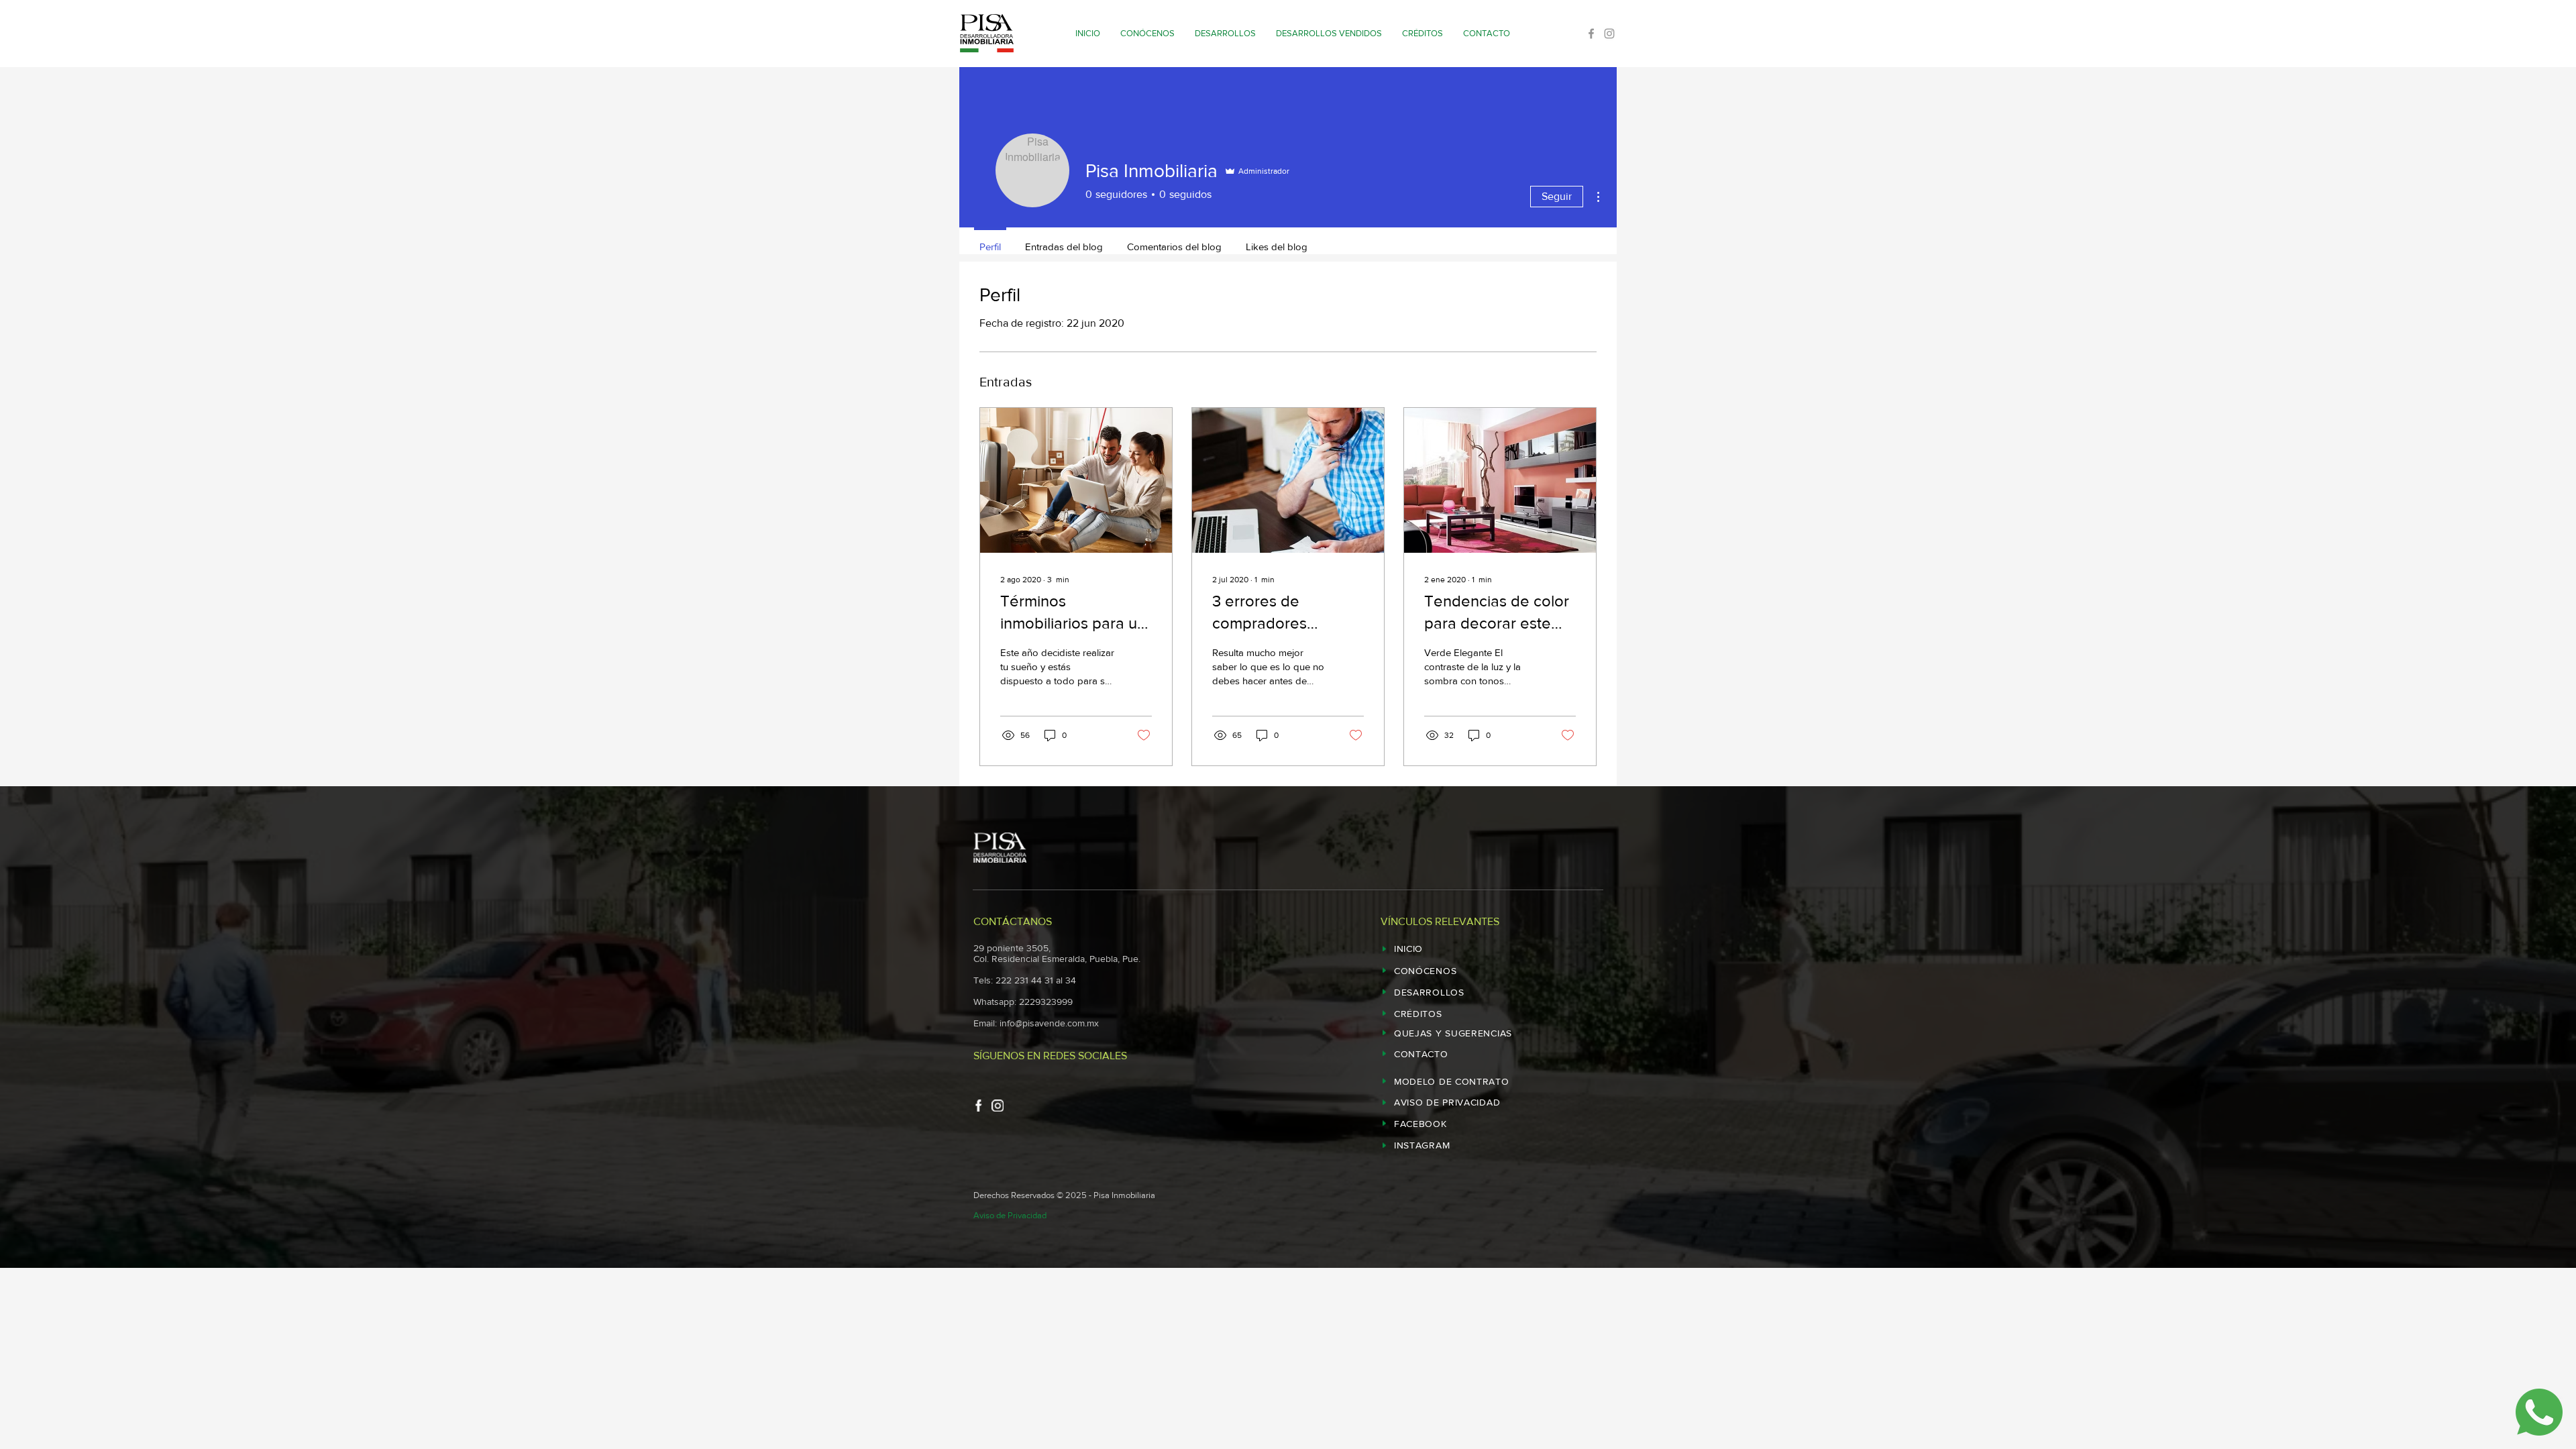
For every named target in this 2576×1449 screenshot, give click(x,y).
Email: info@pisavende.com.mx (1036, 1023)
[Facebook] (1591, 34)
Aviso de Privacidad (1010, 1215)
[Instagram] (1609, 34)
